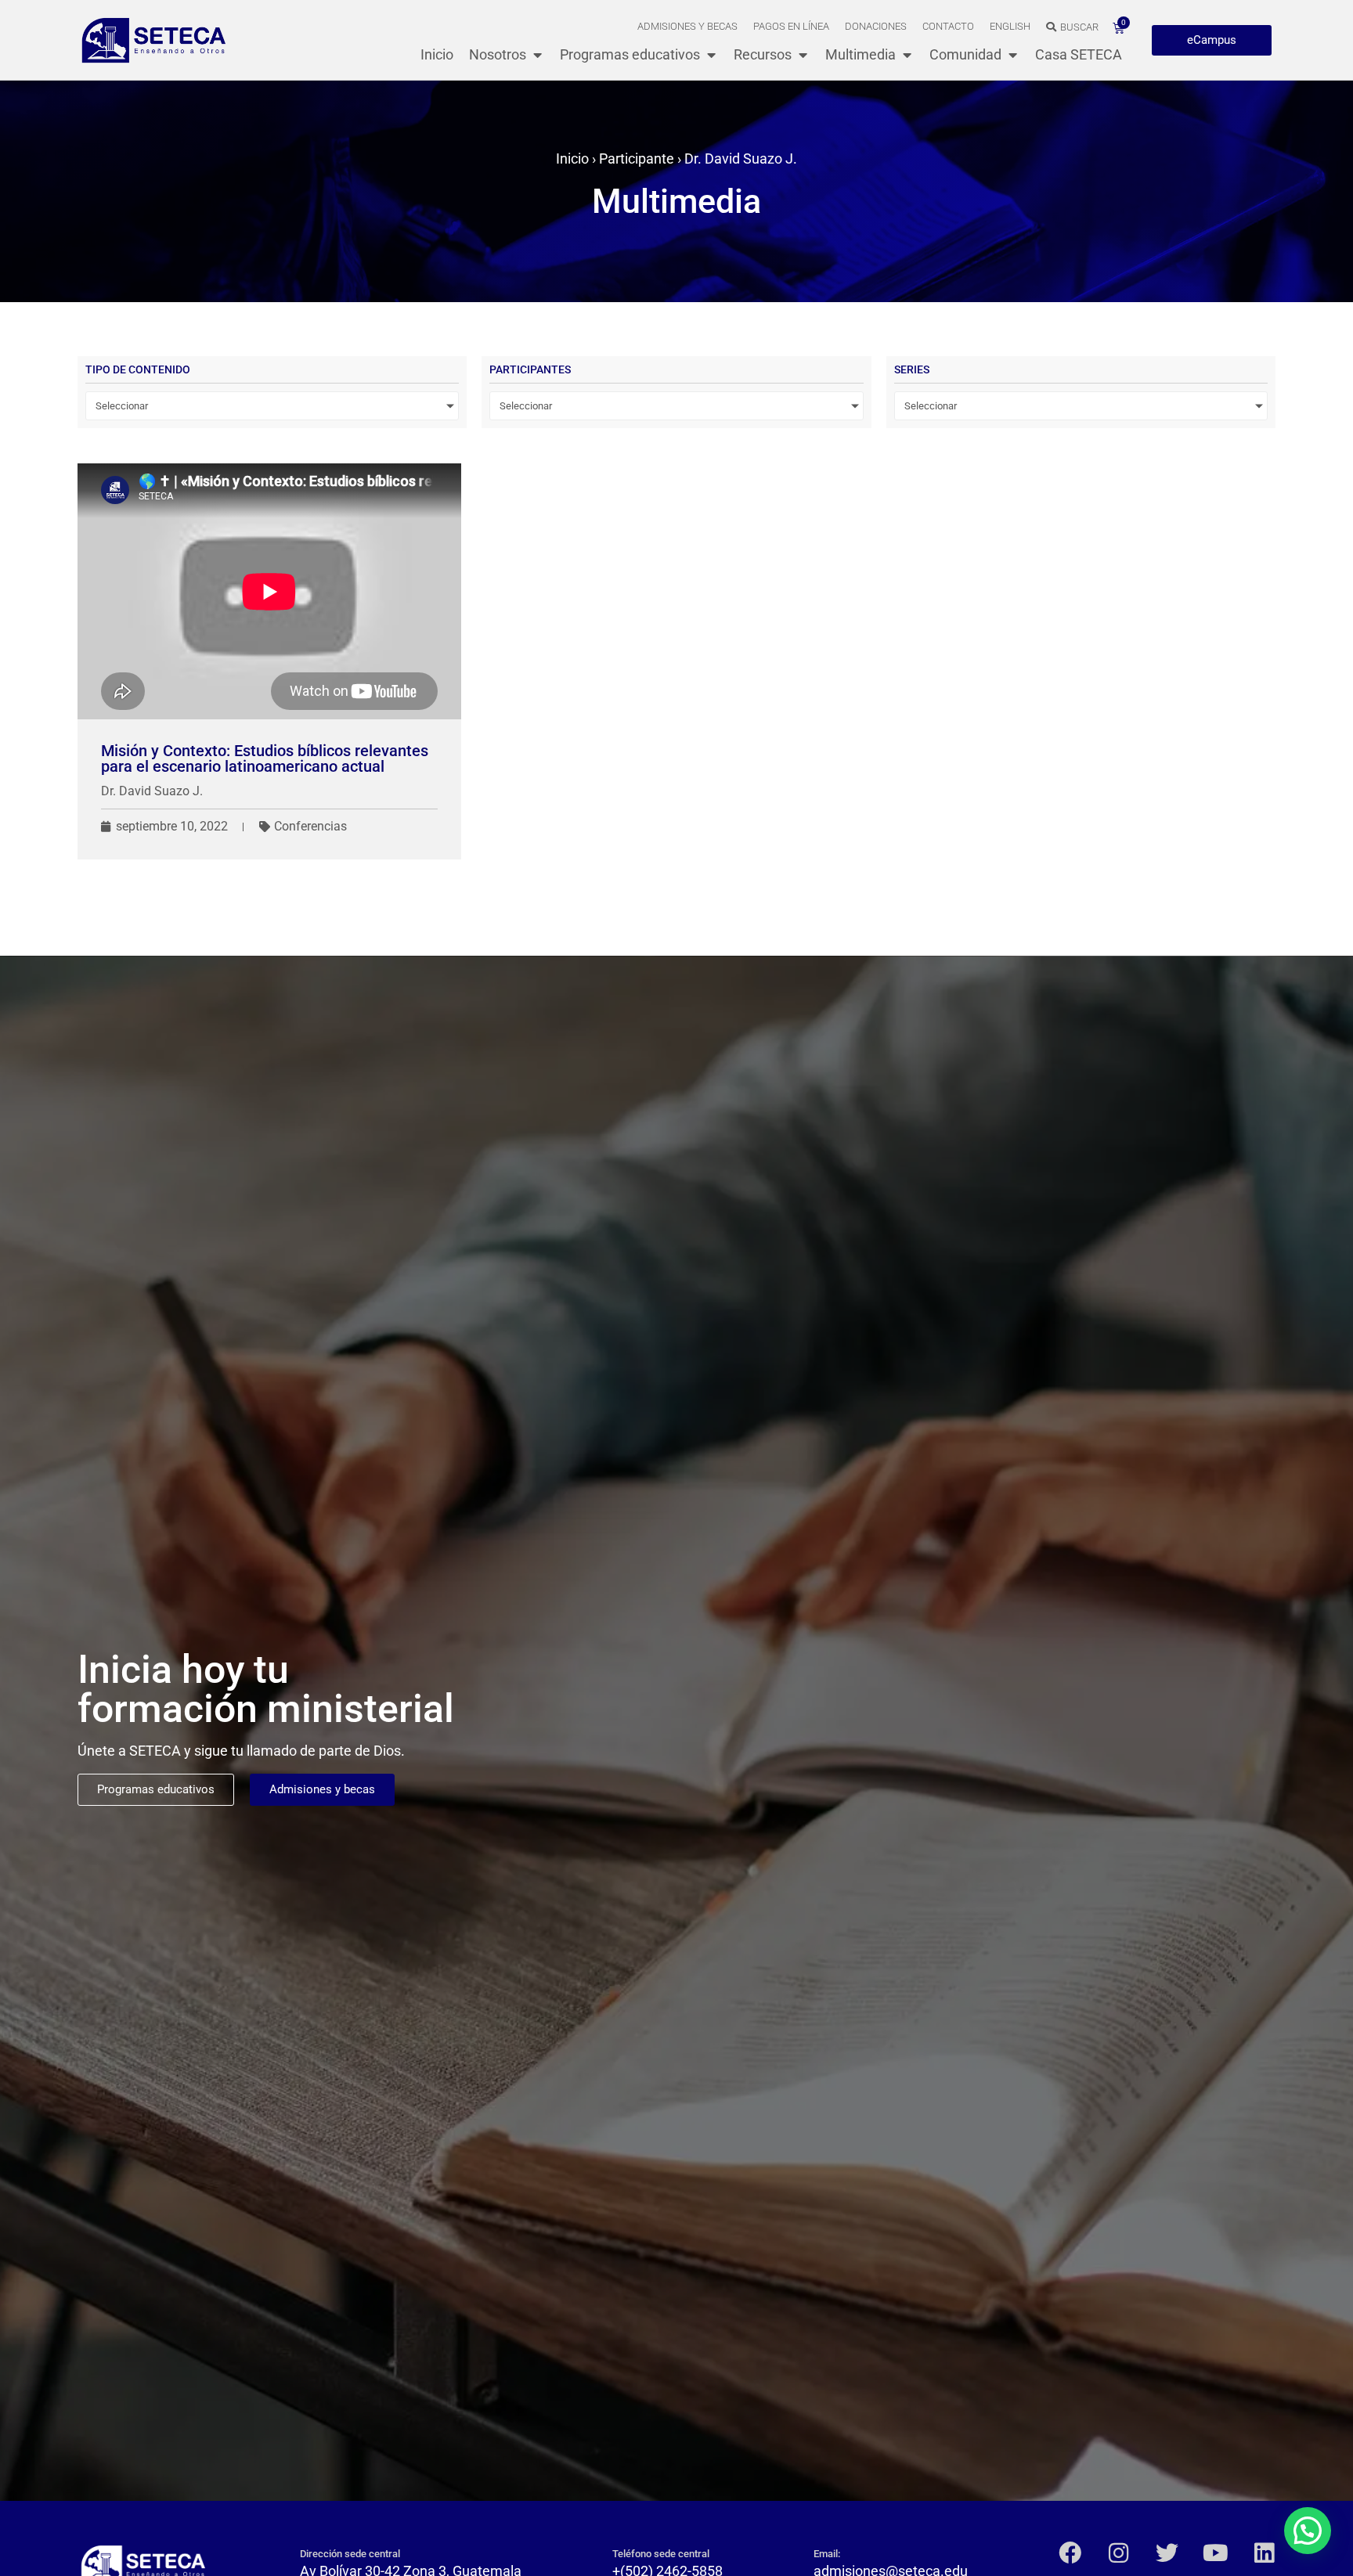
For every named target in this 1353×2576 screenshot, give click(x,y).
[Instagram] (1118, 2553)
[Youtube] (1216, 2553)
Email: (827, 2554)
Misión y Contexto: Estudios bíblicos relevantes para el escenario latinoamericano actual (265, 758)
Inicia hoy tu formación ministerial (266, 1689)
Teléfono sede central (661, 2554)
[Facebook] (1070, 2553)
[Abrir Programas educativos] (711, 54)
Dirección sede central (350, 2554)
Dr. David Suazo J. (152, 791)
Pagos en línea (791, 26)
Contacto (948, 26)
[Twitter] (1167, 2553)
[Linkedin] (1264, 2553)
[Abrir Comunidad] (1012, 54)
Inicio (572, 159)
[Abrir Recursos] (803, 54)
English (1010, 26)
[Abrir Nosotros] (537, 54)
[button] (1308, 2531)
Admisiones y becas (687, 26)
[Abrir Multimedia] (907, 54)
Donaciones (876, 26)
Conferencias (310, 826)
